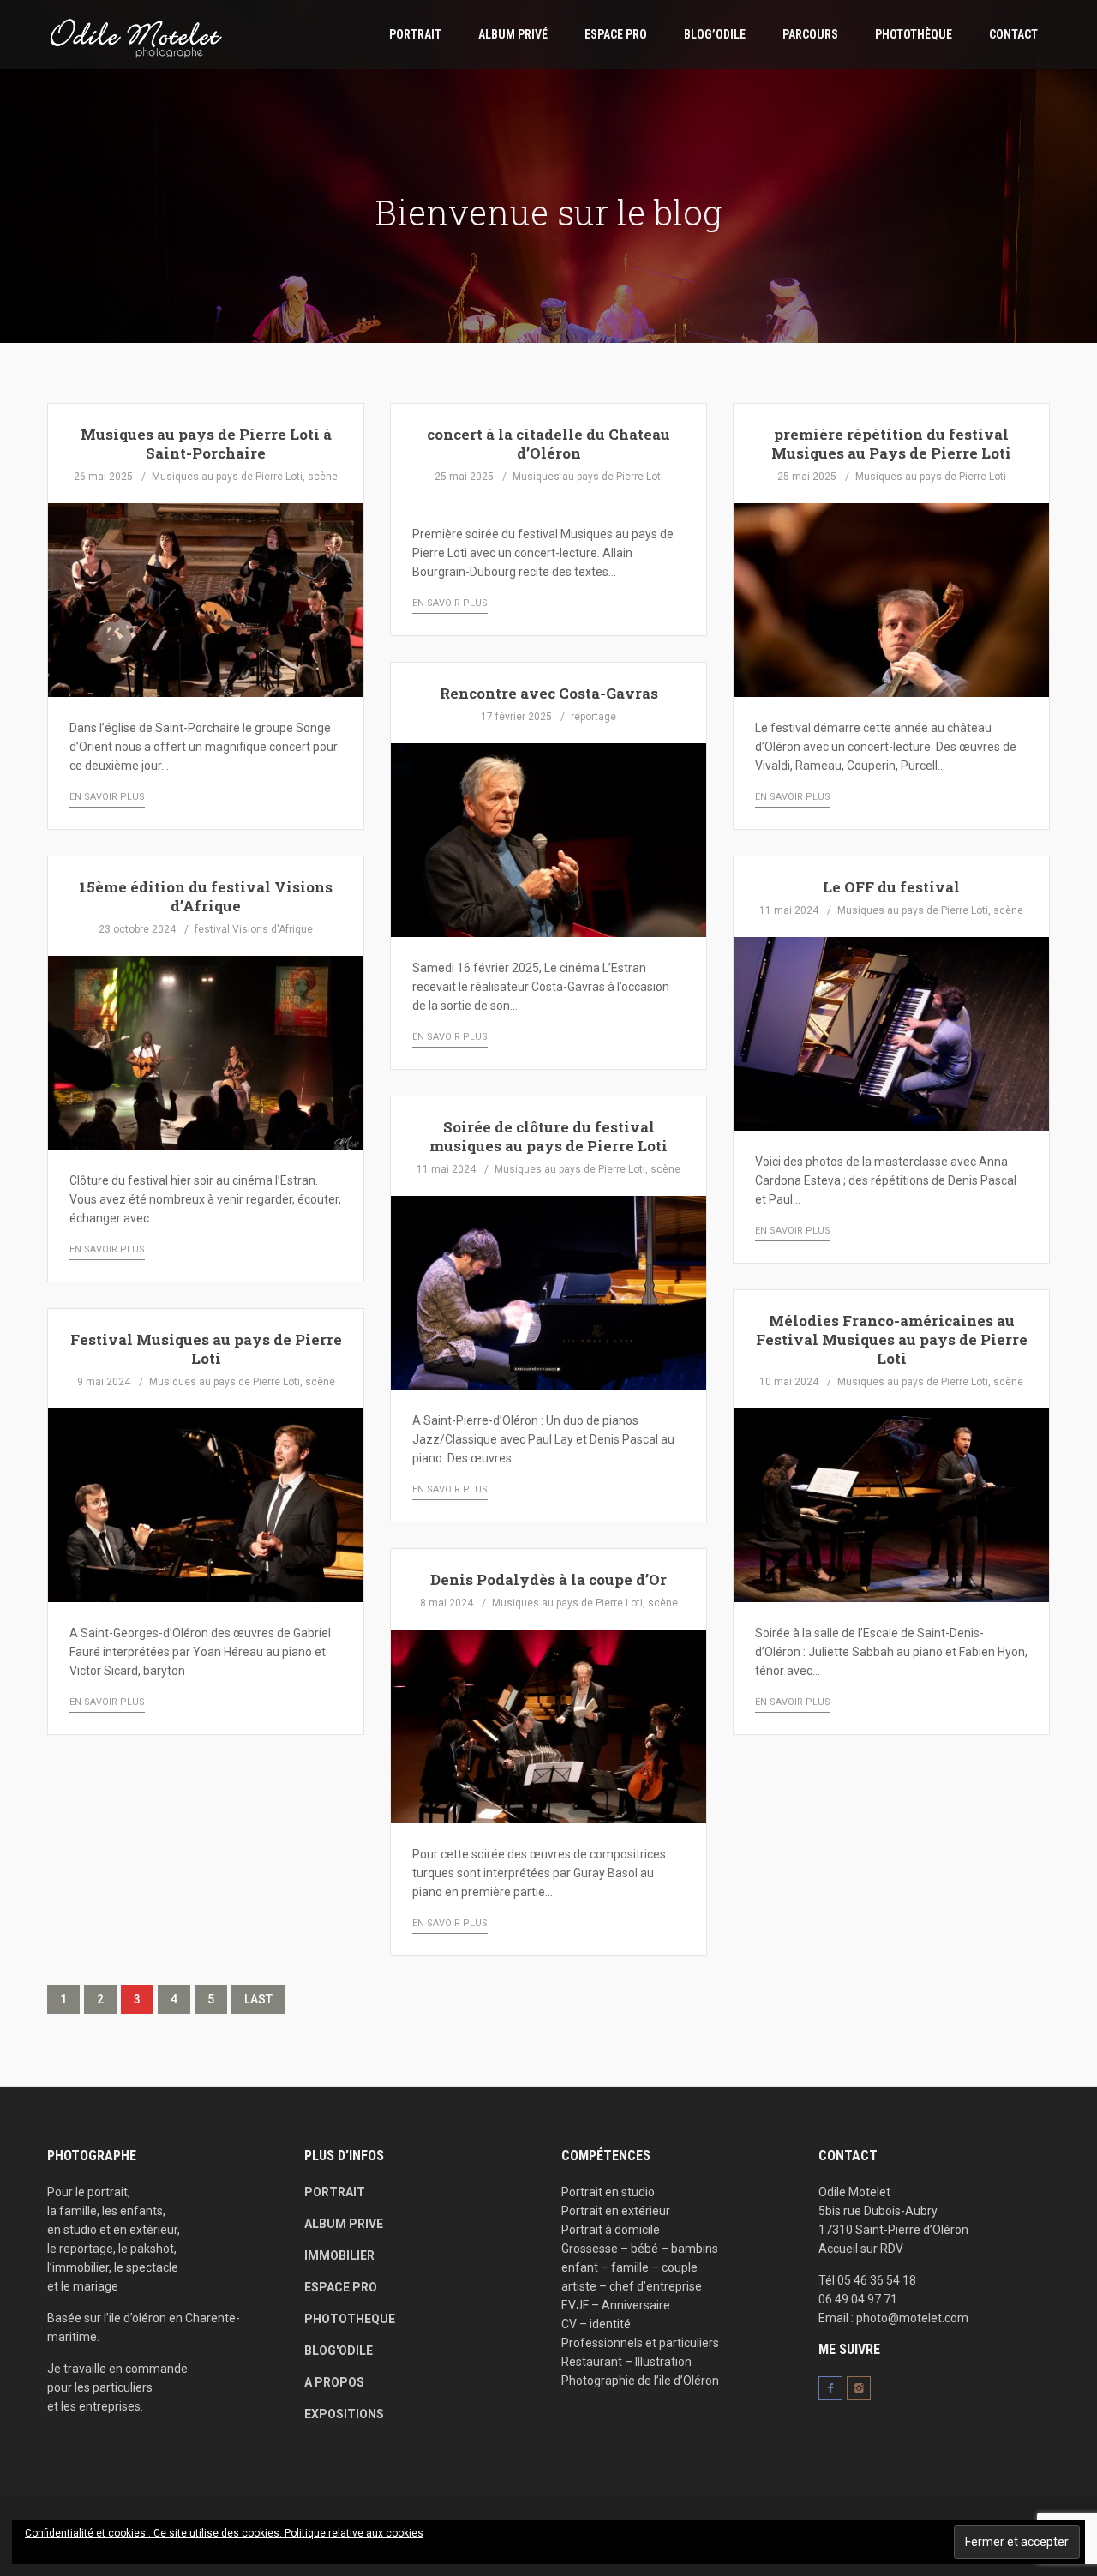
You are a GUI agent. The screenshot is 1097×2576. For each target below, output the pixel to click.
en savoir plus (107, 797)
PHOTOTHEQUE (350, 2319)
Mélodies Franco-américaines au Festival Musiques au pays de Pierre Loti (892, 1339)
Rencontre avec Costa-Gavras (549, 693)
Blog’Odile (715, 34)
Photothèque (914, 34)
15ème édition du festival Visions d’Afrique (206, 896)
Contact (1013, 34)
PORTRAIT (335, 2192)
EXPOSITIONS (344, 2414)
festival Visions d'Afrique (254, 929)
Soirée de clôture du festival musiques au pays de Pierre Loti (548, 1136)
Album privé (513, 34)
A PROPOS (334, 2382)
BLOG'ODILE (339, 2351)
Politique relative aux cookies (354, 2533)
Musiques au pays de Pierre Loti (227, 477)
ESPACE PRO (616, 34)
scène (323, 477)
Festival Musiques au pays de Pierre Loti (206, 1349)
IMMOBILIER (339, 2255)
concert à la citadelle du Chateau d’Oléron (548, 444)
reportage (593, 717)
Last (258, 1999)
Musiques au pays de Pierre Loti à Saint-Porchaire (206, 444)
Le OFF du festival (891, 887)
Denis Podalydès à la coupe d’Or (548, 1579)
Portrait (415, 34)
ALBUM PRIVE (344, 2224)
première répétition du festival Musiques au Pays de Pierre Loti (891, 444)
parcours (810, 34)
